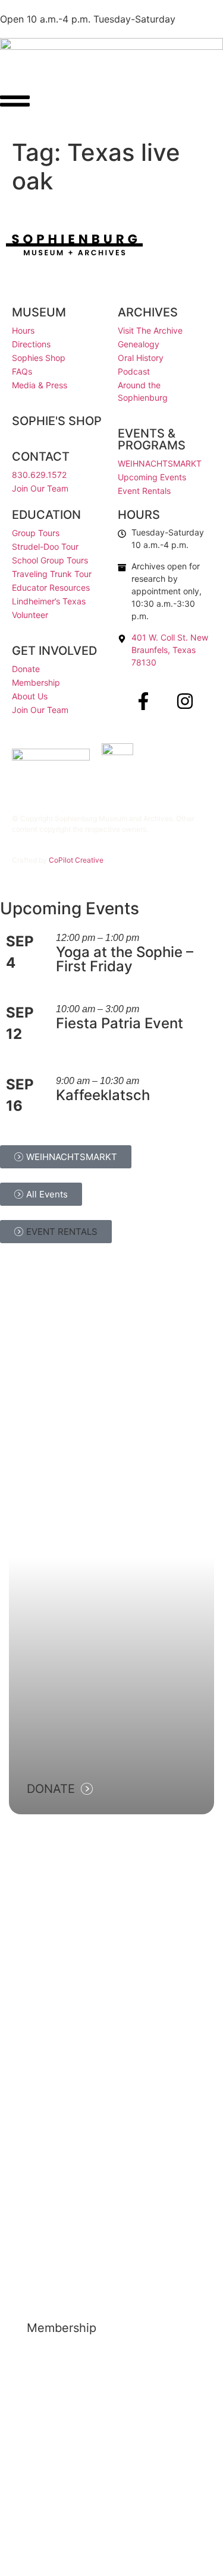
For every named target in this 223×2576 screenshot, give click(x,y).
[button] (56, 1232)
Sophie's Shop (57, 421)
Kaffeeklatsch (103, 1095)
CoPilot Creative (76, 860)
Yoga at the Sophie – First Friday (125, 959)
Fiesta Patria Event (120, 1023)
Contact (41, 457)
